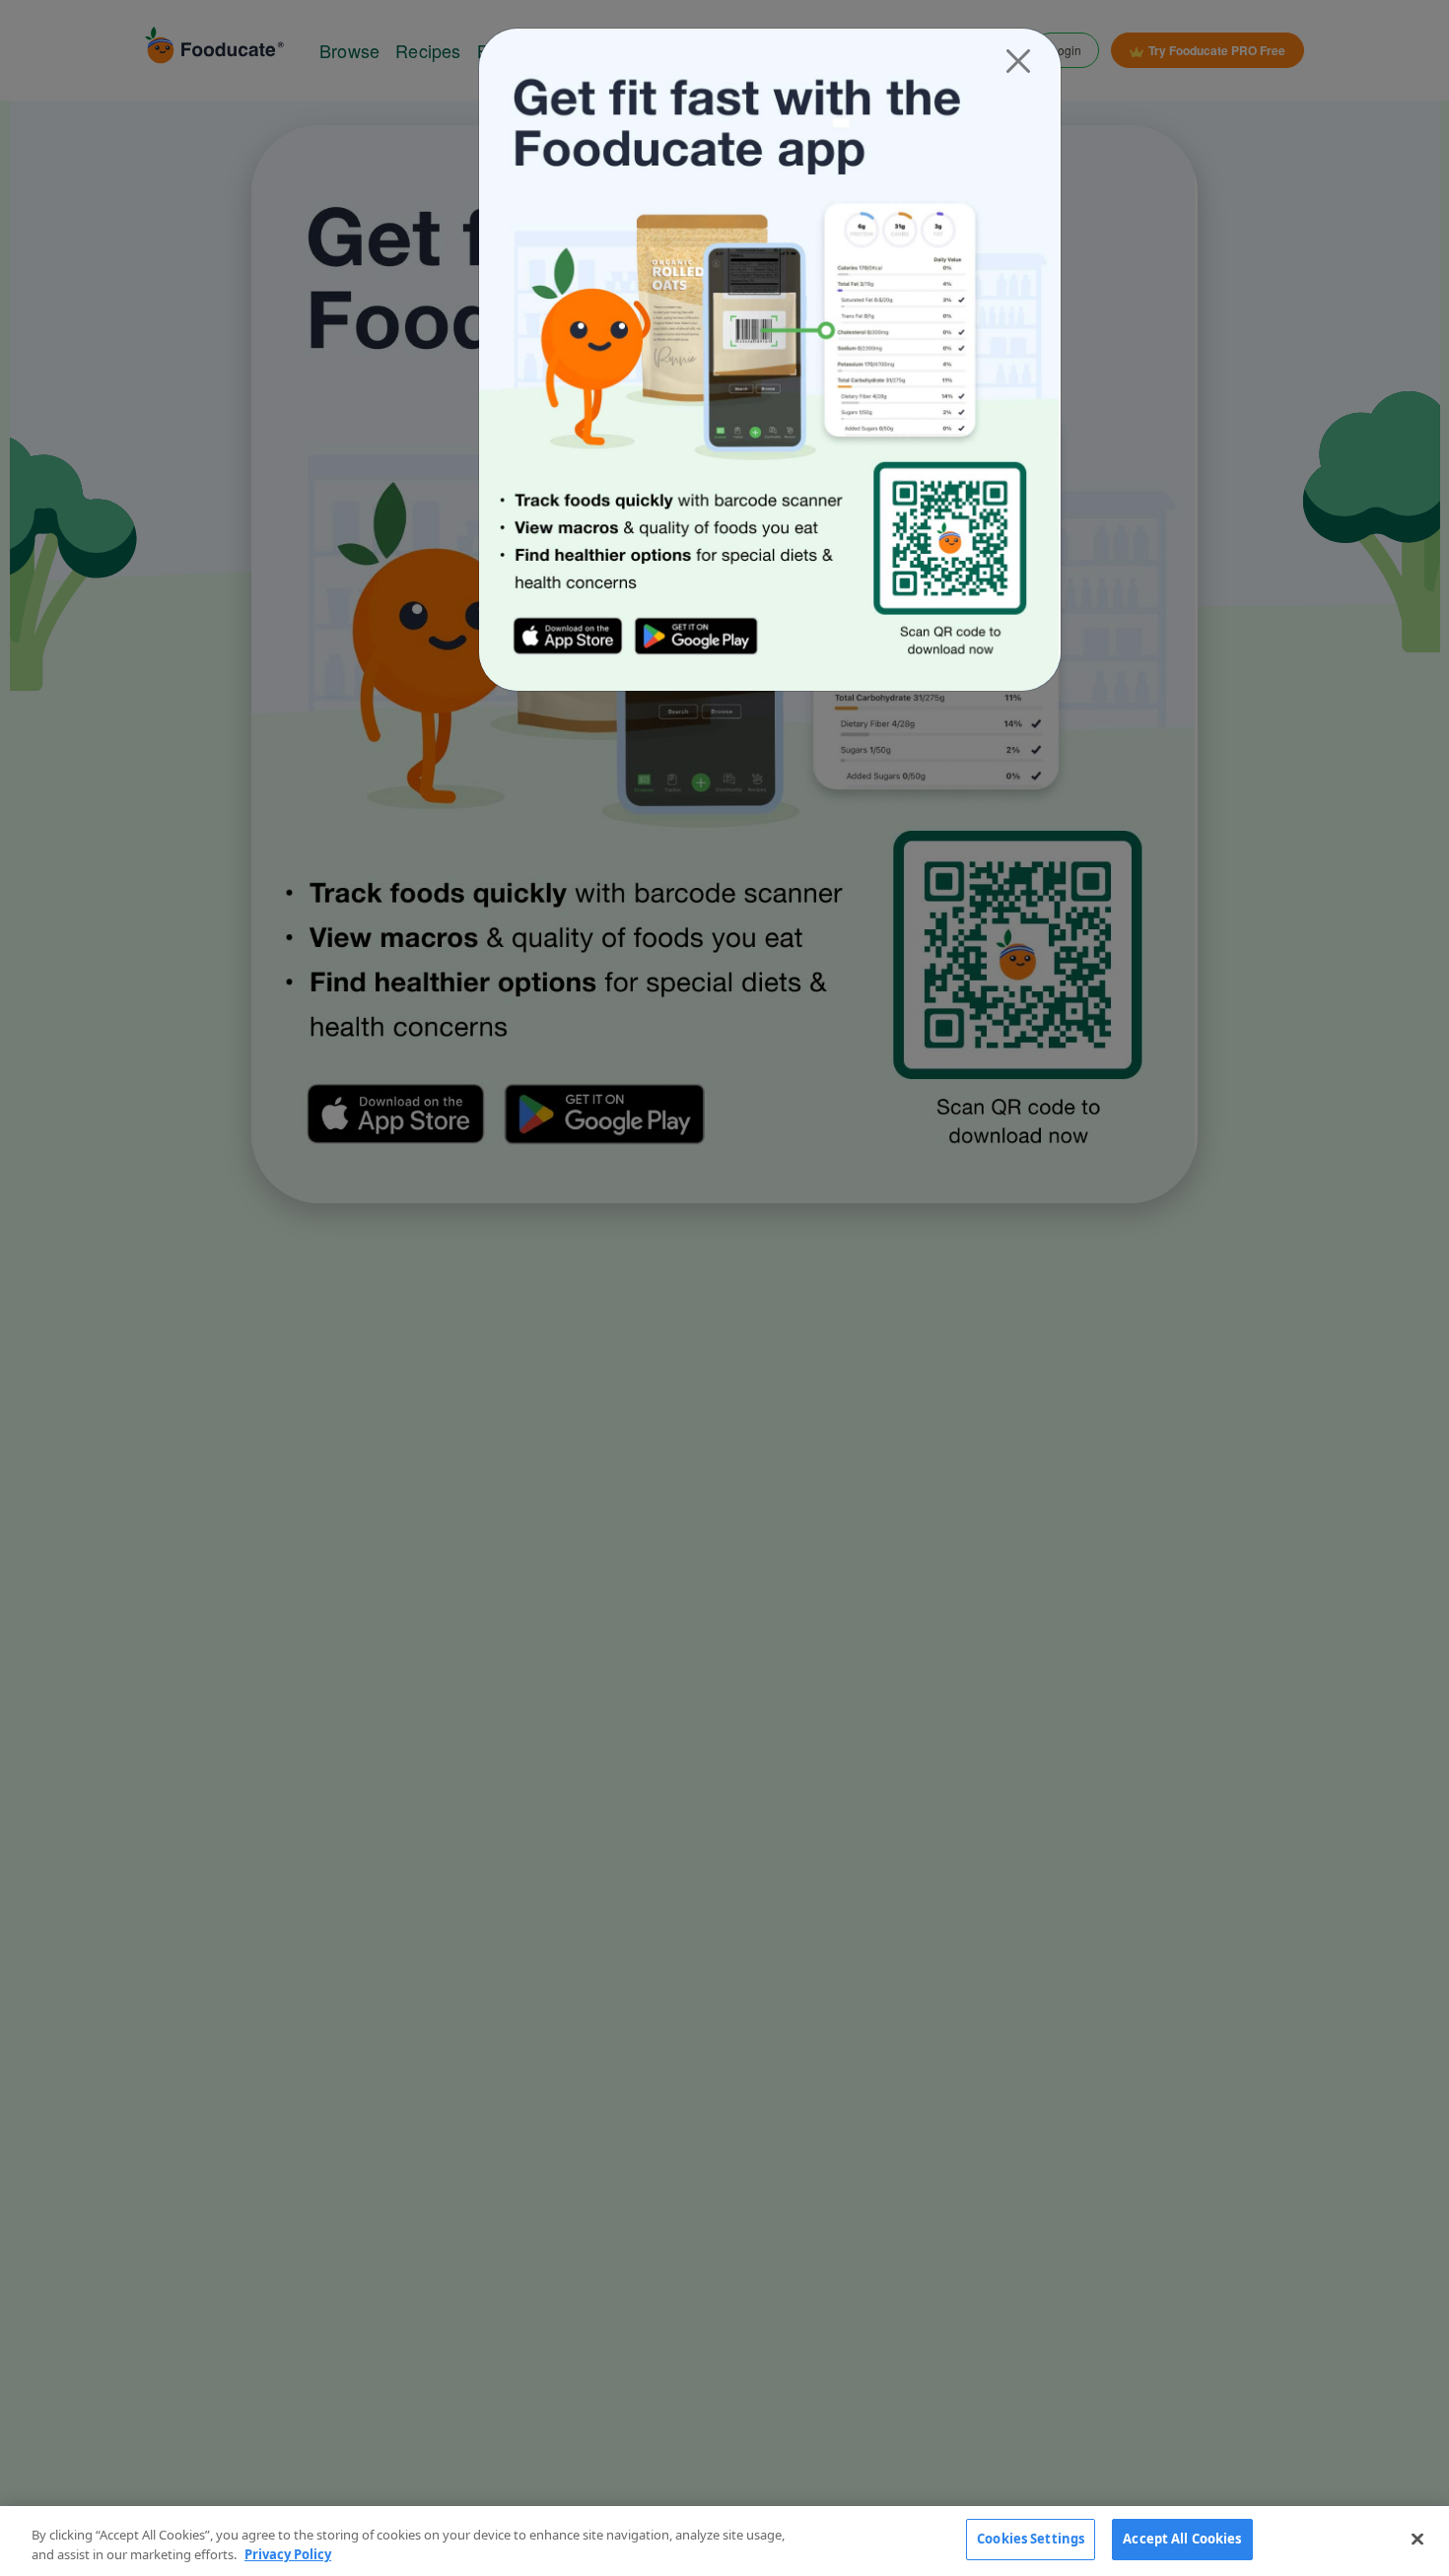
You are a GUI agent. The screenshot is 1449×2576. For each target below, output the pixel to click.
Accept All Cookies (1182, 2539)
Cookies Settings (1031, 2539)
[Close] (1018, 61)
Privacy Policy (288, 2554)
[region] (724, 2541)
